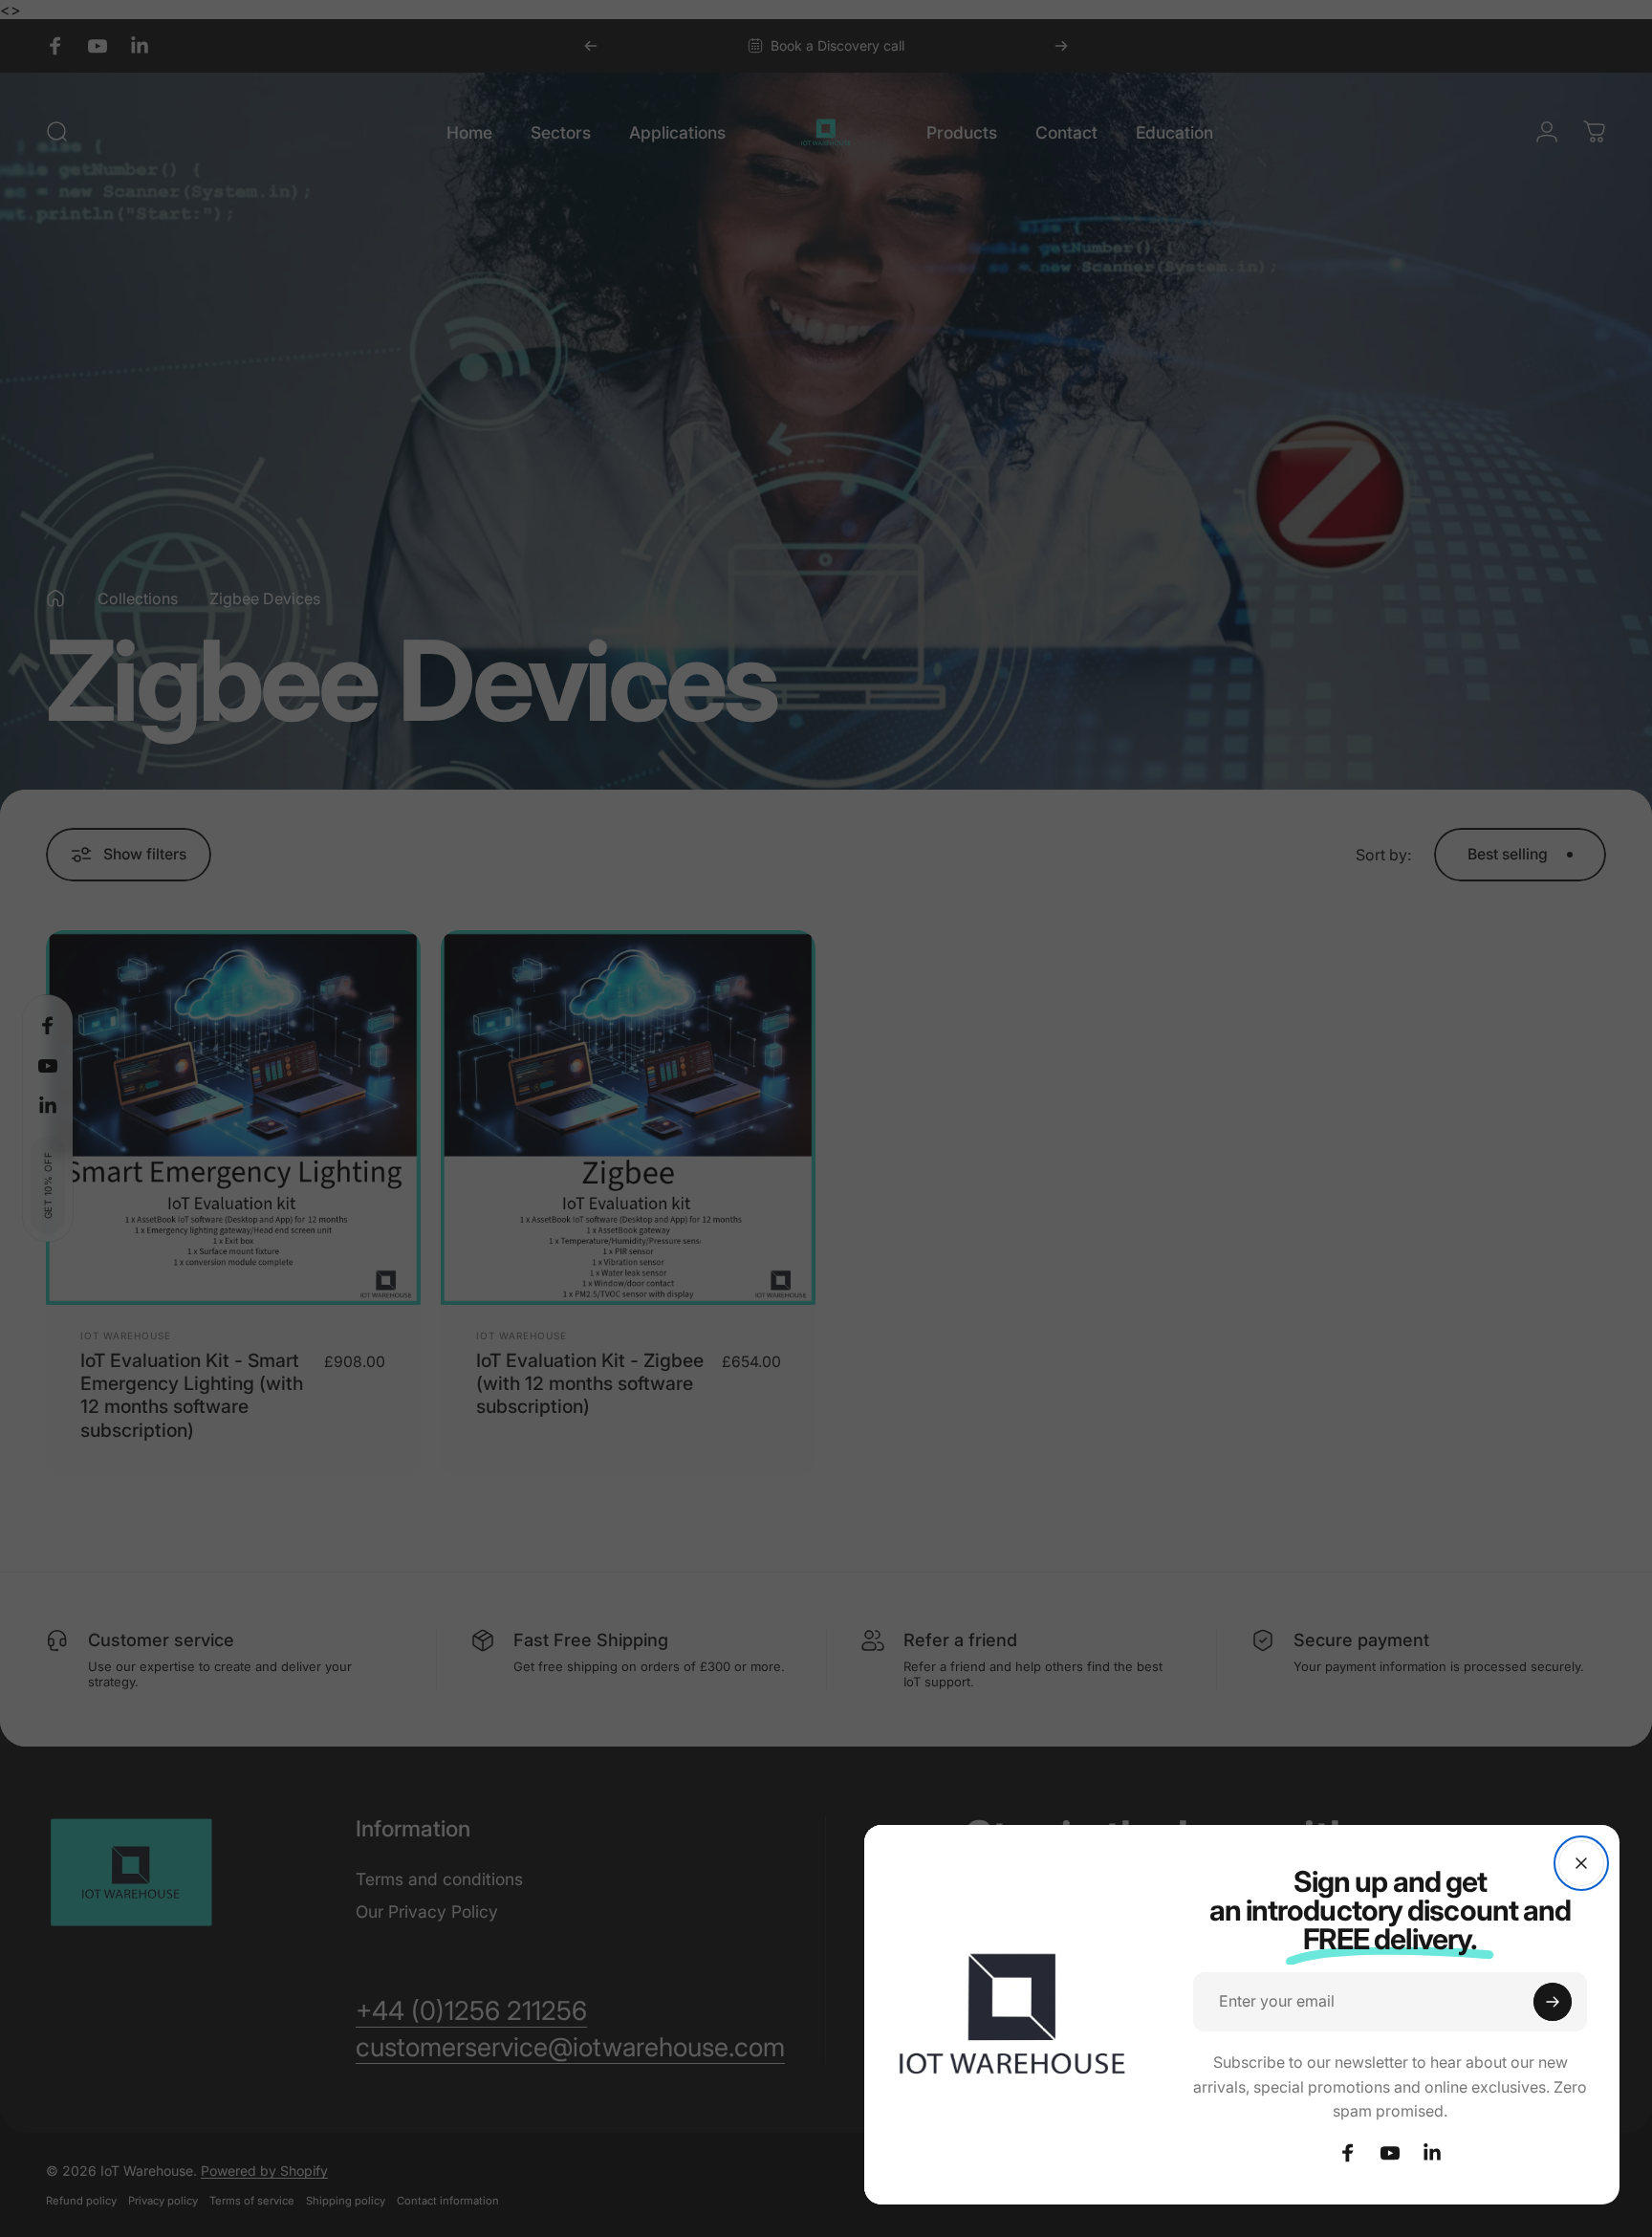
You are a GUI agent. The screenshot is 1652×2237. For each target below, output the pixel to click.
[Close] (1581, 1863)
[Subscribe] (1553, 2002)
